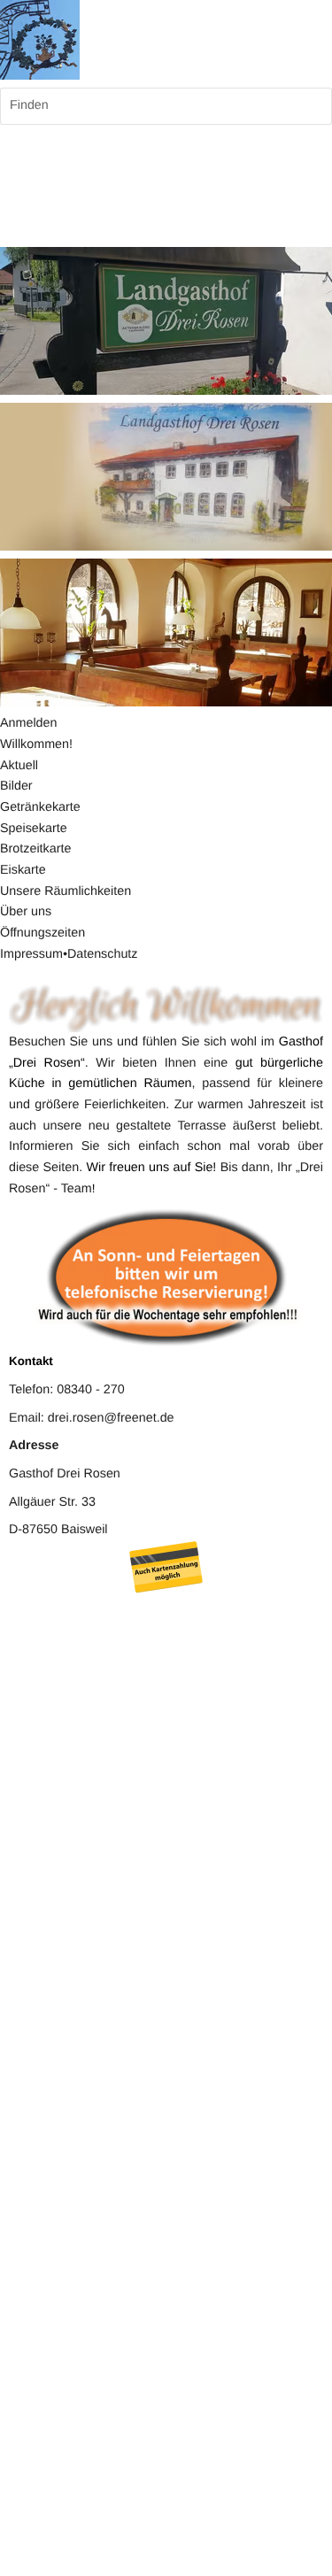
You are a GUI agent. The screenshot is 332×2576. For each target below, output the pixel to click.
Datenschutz (103, 954)
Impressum (31, 954)
